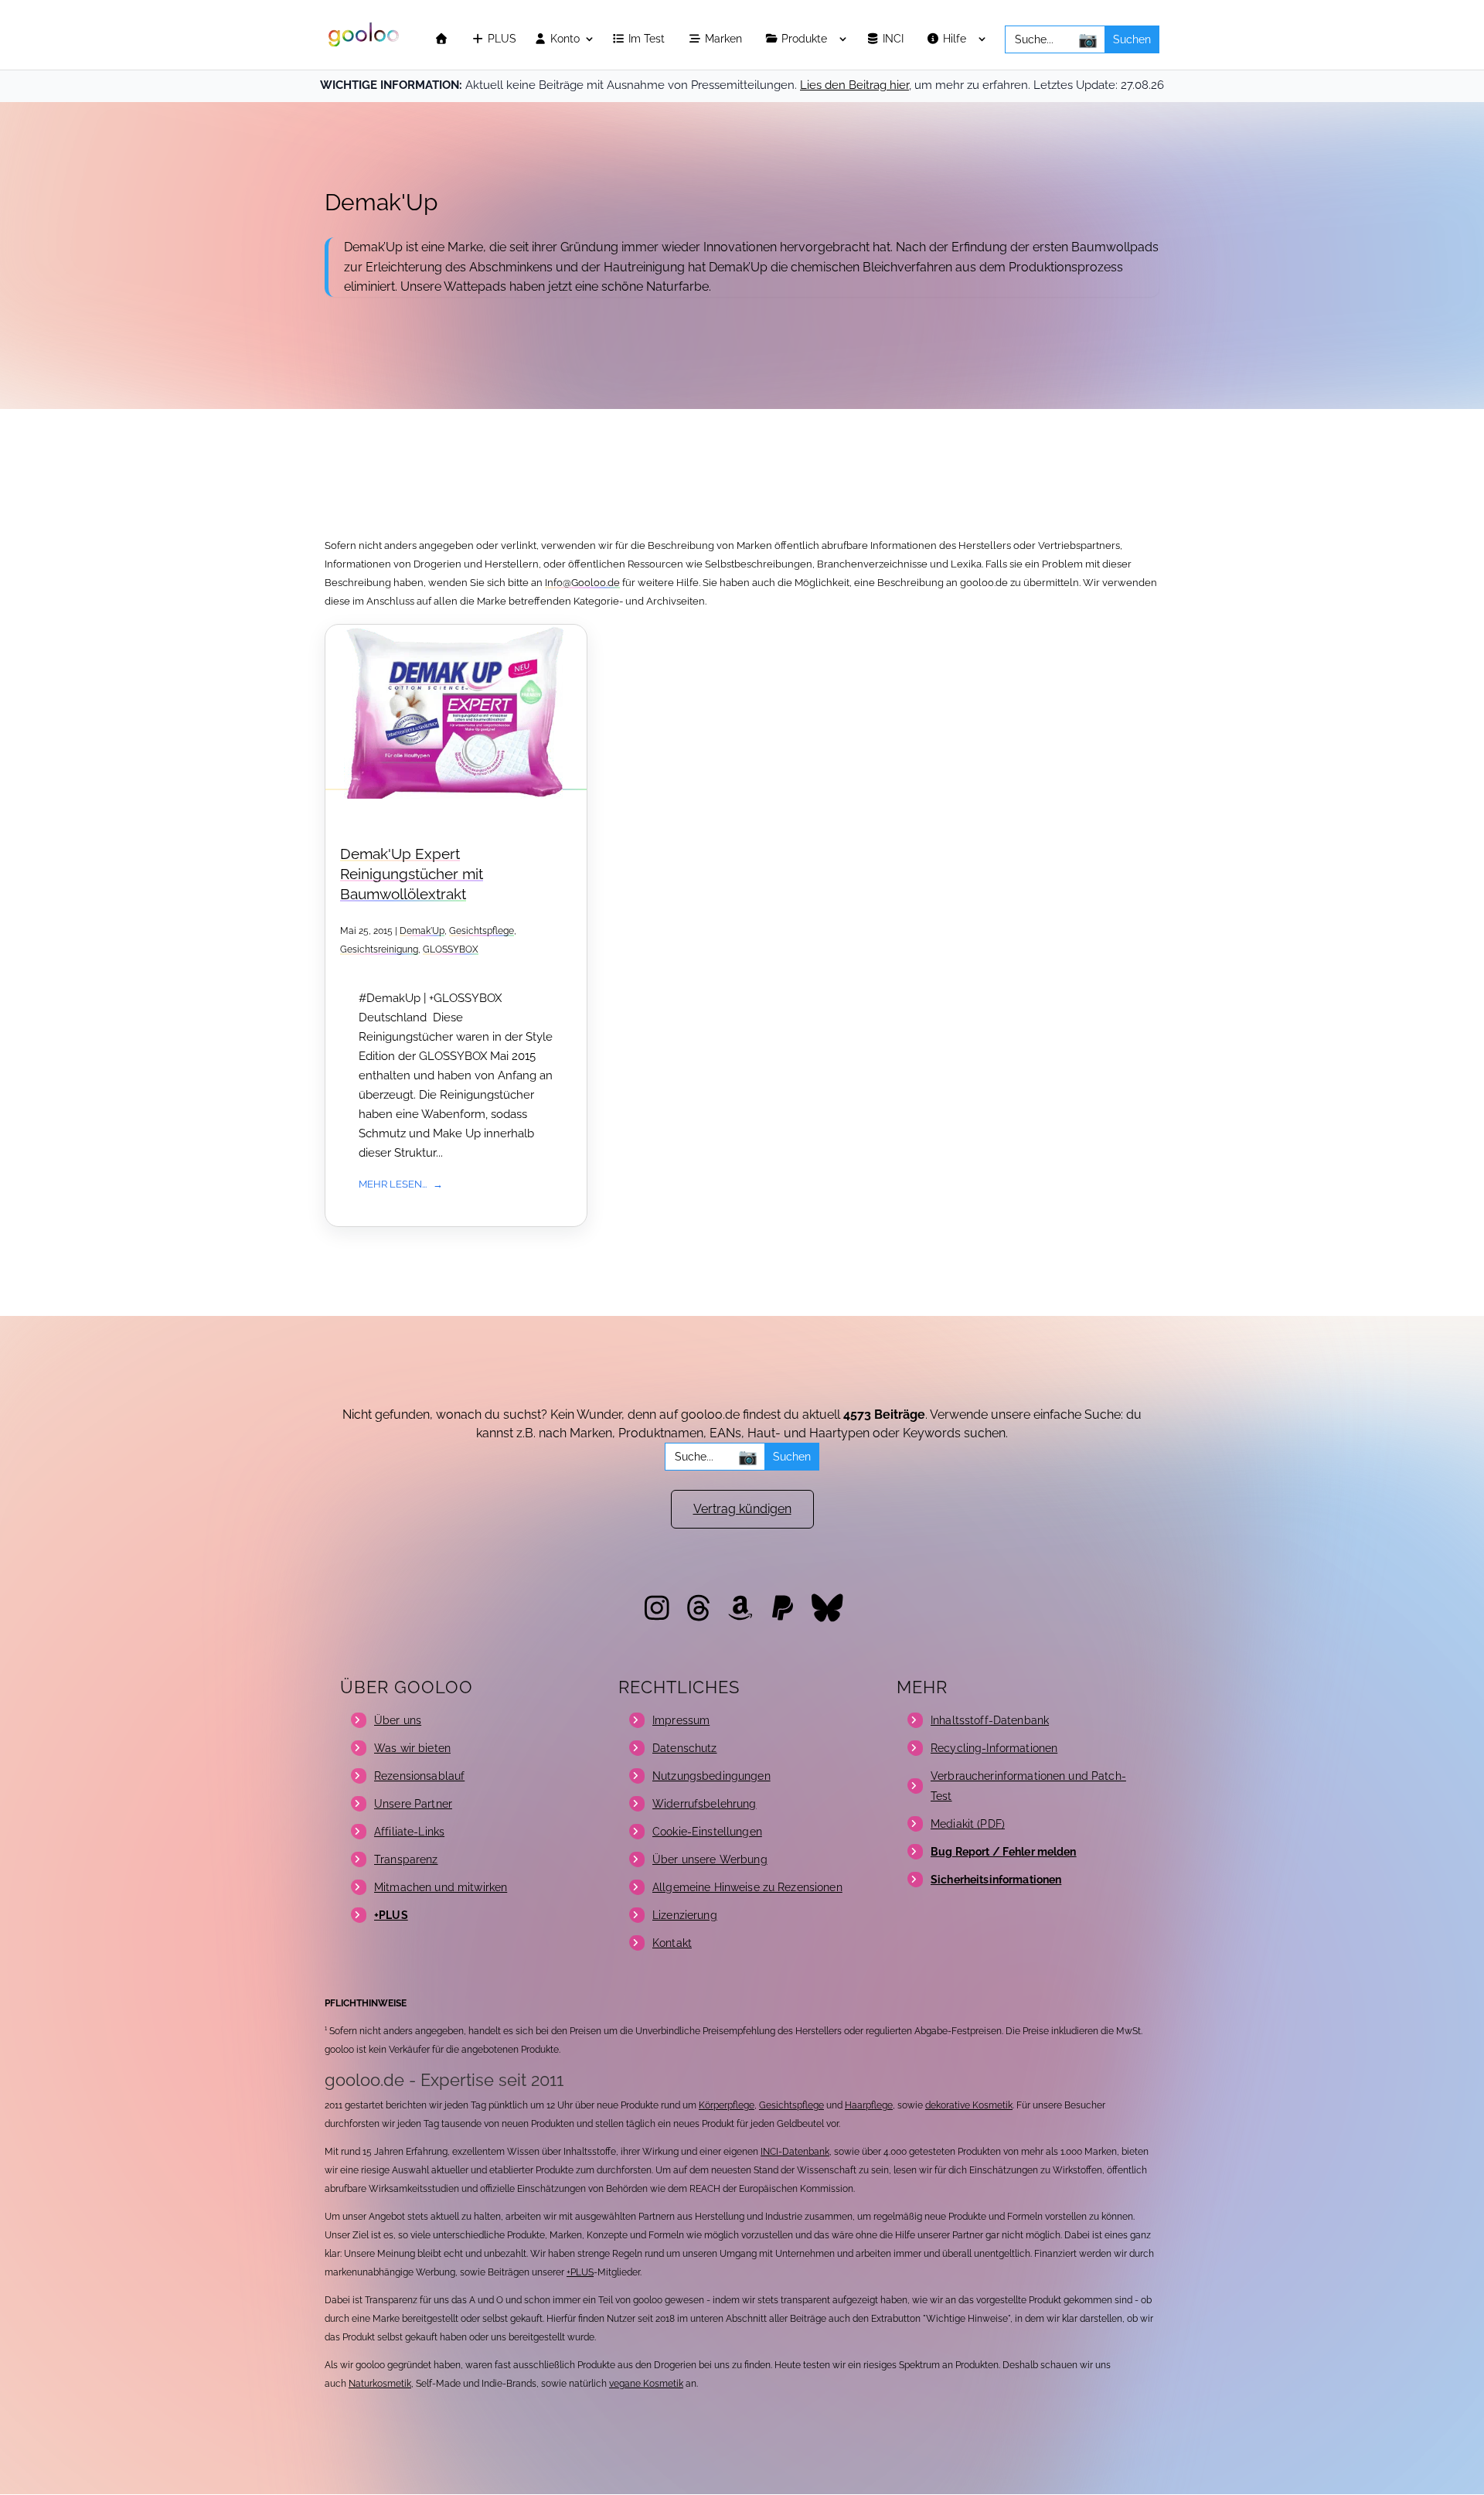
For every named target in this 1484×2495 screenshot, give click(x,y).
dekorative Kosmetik (969, 2105)
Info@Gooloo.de (582, 583)
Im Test (648, 39)
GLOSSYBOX (451, 949)
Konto (563, 39)
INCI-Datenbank (795, 2152)
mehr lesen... (393, 1184)
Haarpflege (869, 2105)
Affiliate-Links (409, 1832)
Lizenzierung (685, 1915)
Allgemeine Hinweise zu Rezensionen (747, 1887)
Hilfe (956, 39)
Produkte (806, 39)
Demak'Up (422, 931)
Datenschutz (685, 1748)
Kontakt (672, 1943)
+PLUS (580, 2272)
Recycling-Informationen (994, 1748)
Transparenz (406, 1859)
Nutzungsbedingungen (711, 1776)
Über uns (398, 1720)
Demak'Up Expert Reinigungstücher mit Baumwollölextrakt (412, 874)
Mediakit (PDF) (968, 1824)
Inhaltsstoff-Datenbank (990, 1720)
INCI (895, 39)
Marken (725, 39)
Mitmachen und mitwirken (441, 1887)
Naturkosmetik (380, 2384)
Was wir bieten (412, 1748)
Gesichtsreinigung (379, 949)
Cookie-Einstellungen (707, 1832)
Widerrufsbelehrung (705, 1804)
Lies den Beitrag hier (854, 85)
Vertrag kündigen (742, 1509)
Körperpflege (727, 2105)
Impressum (681, 1720)
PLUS (500, 39)
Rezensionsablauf (419, 1776)
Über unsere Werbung (710, 1859)
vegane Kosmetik (646, 2384)
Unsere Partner (413, 1804)
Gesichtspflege (482, 931)
